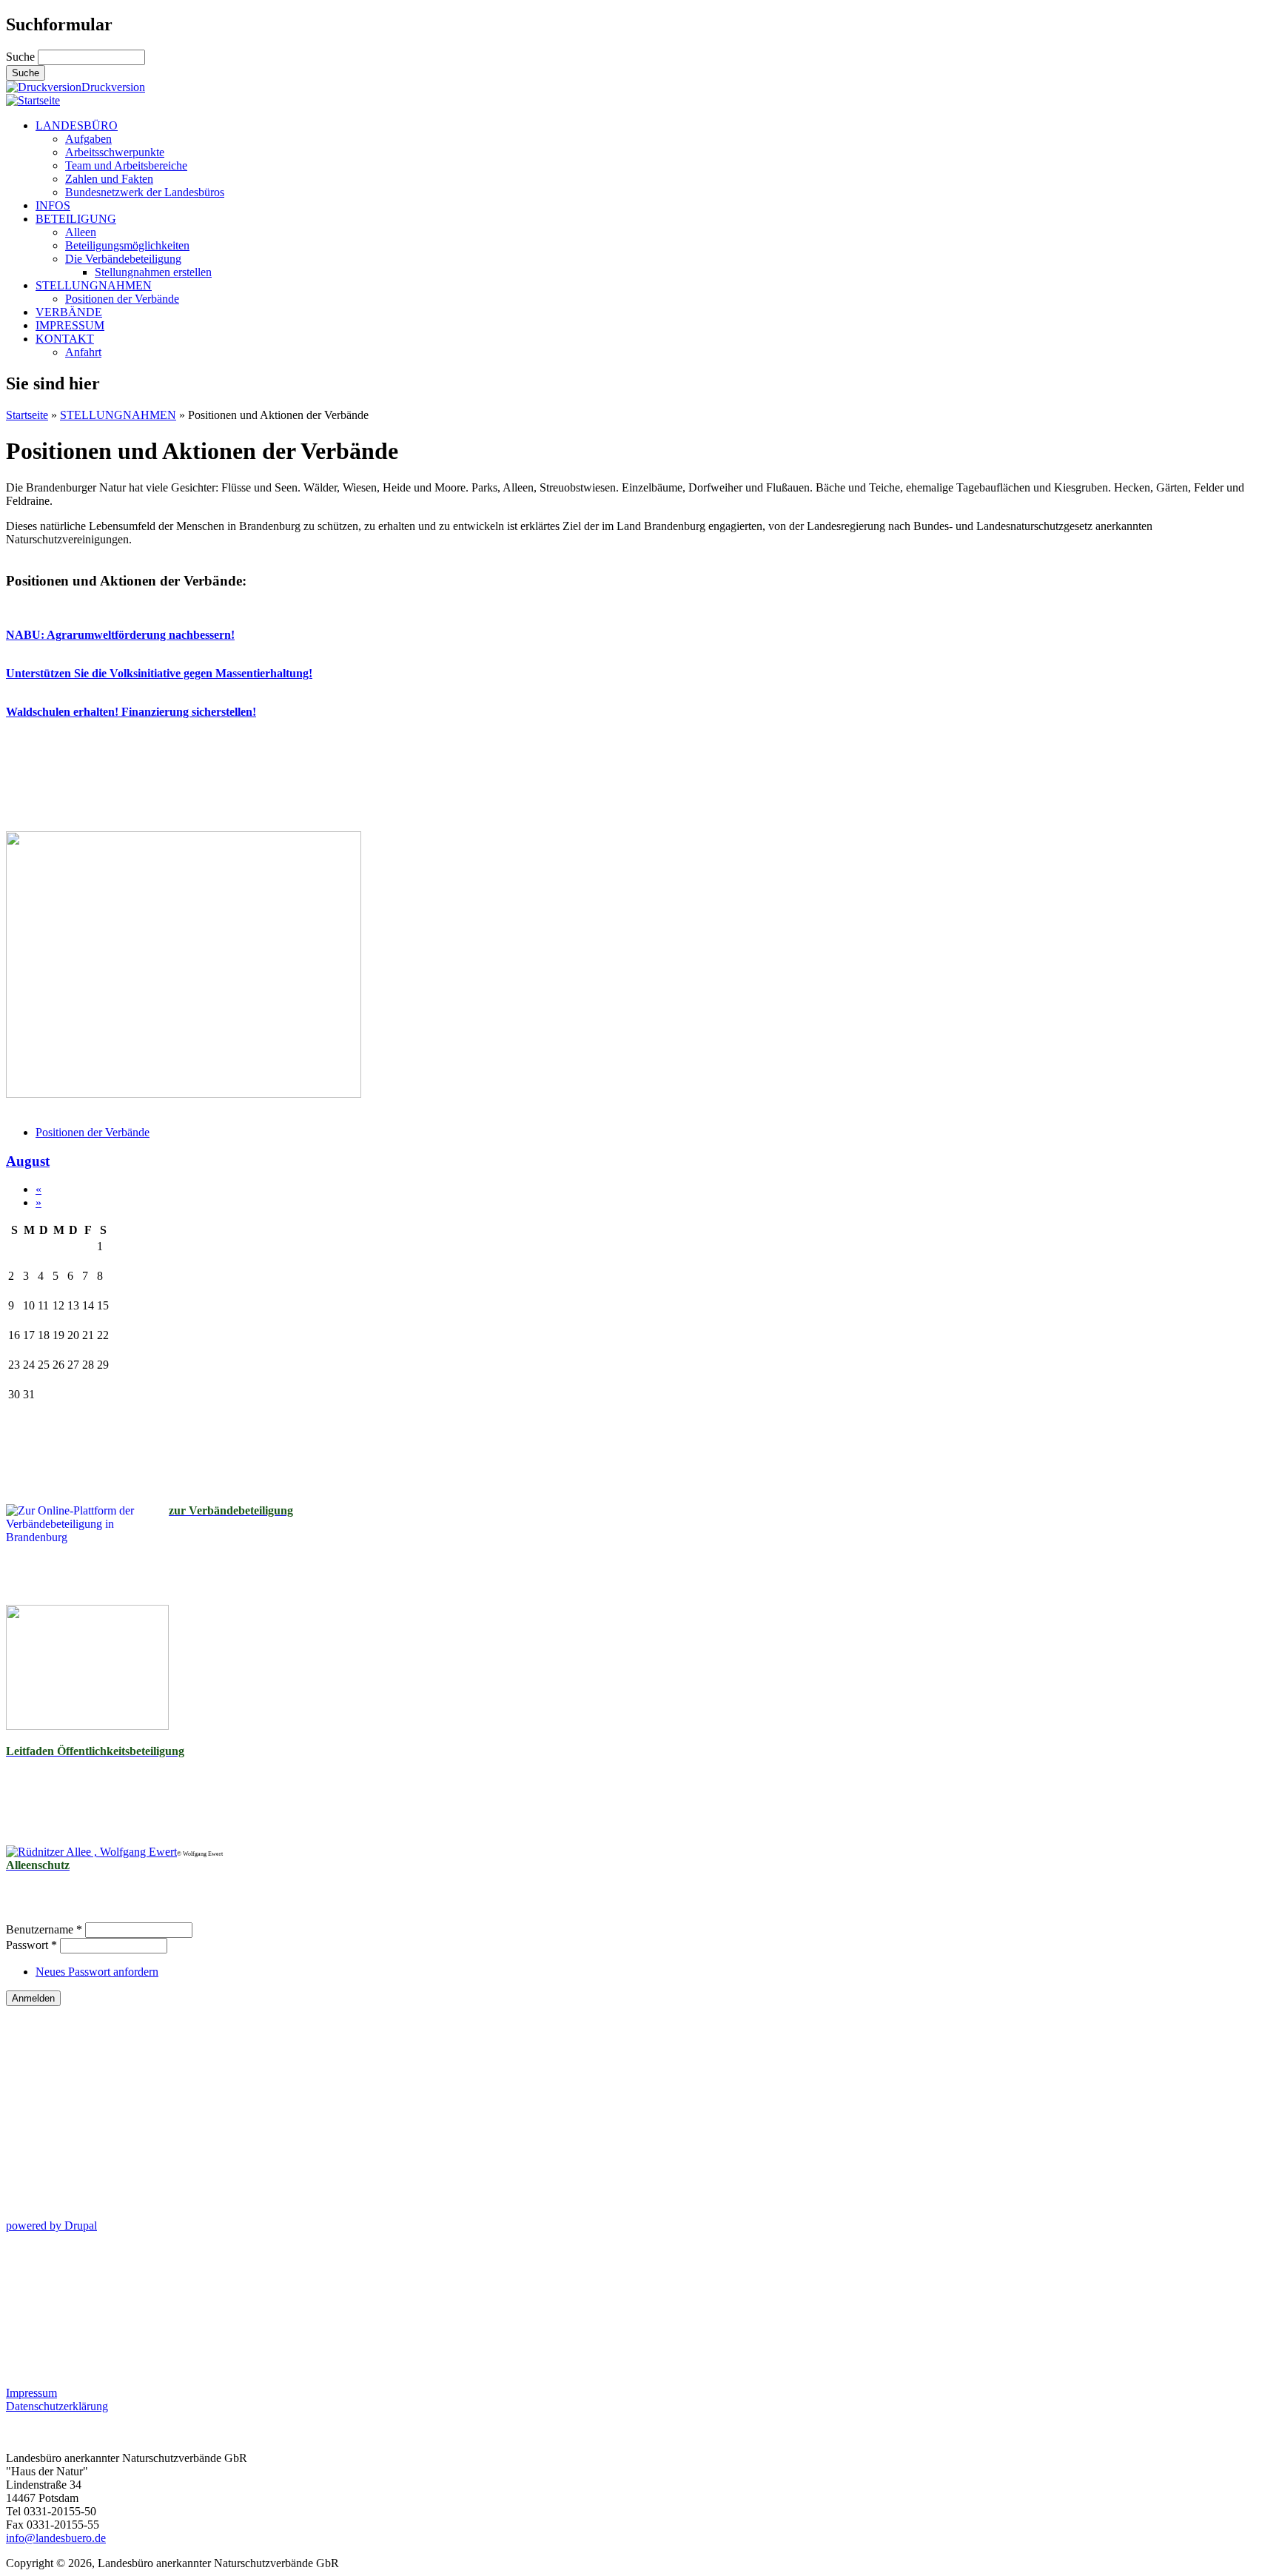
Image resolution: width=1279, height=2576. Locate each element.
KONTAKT (65, 339)
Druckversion (113, 87)
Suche (22, 57)
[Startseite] (33, 100)
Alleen (81, 232)
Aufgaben (88, 139)
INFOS (53, 205)
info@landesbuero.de (56, 2538)
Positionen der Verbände (122, 299)
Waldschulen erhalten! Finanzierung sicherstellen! (131, 712)
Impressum (31, 2393)
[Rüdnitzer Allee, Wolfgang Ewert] (91, 1852)
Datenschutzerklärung (57, 2406)
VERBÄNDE (69, 312)
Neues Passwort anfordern (97, 1972)
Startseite (27, 415)
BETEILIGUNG (76, 219)
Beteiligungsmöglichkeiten (127, 245)
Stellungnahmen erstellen (153, 272)
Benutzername (44, 1929)
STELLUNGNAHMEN (94, 285)
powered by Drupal (51, 2226)
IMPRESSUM (70, 325)
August (28, 1161)
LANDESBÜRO (77, 125)
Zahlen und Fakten (109, 179)
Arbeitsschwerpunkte (115, 152)
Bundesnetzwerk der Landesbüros (145, 192)
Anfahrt (83, 352)
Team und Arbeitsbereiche (126, 165)
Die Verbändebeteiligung (123, 259)
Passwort (31, 1945)
